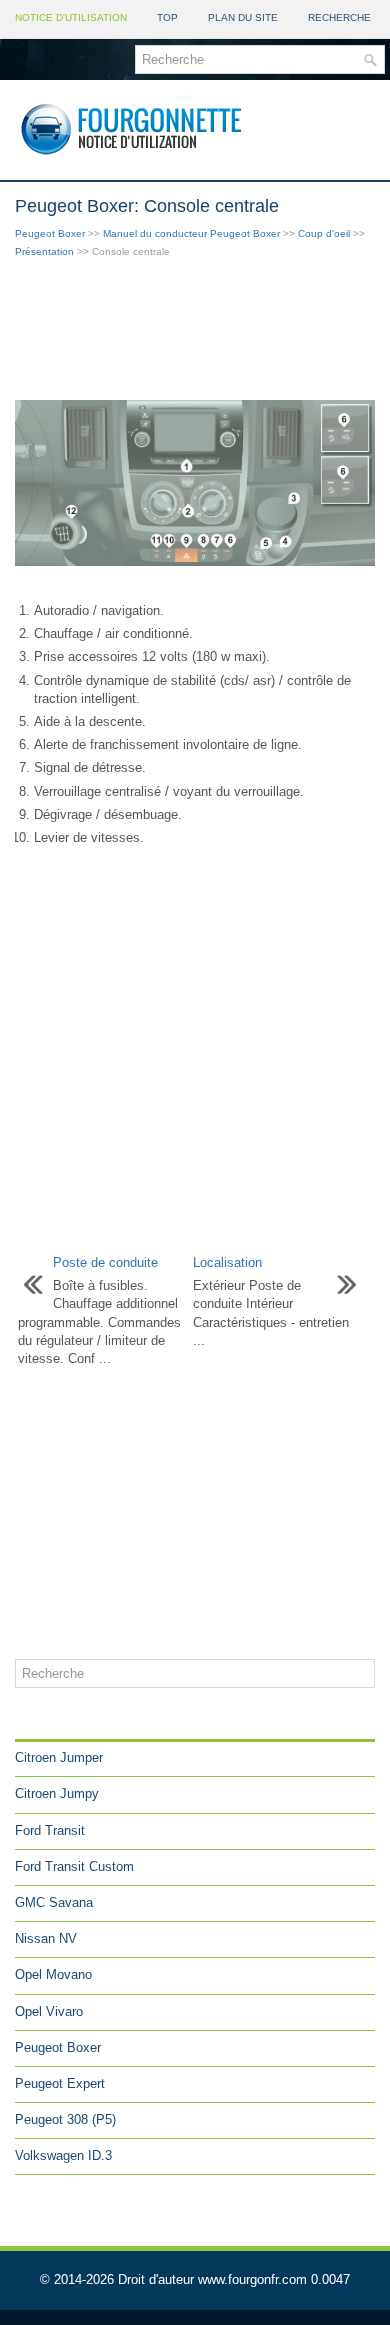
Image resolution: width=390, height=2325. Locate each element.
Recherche (339, 17)
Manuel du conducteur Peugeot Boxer (191, 233)
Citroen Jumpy (57, 1793)
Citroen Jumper (59, 1757)
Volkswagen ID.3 (63, 2155)
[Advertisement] (195, 331)
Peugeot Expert (60, 2083)
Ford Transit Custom (74, 1866)
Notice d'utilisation (71, 17)
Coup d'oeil (324, 233)
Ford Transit (50, 1830)
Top (167, 17)
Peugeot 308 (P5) (65, 2119)
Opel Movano (53, 1974)
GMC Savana (54, 1902)
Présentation (44, 251)
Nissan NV (46, 1938)
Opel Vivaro (49, 2011)
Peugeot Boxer (50, 233)
